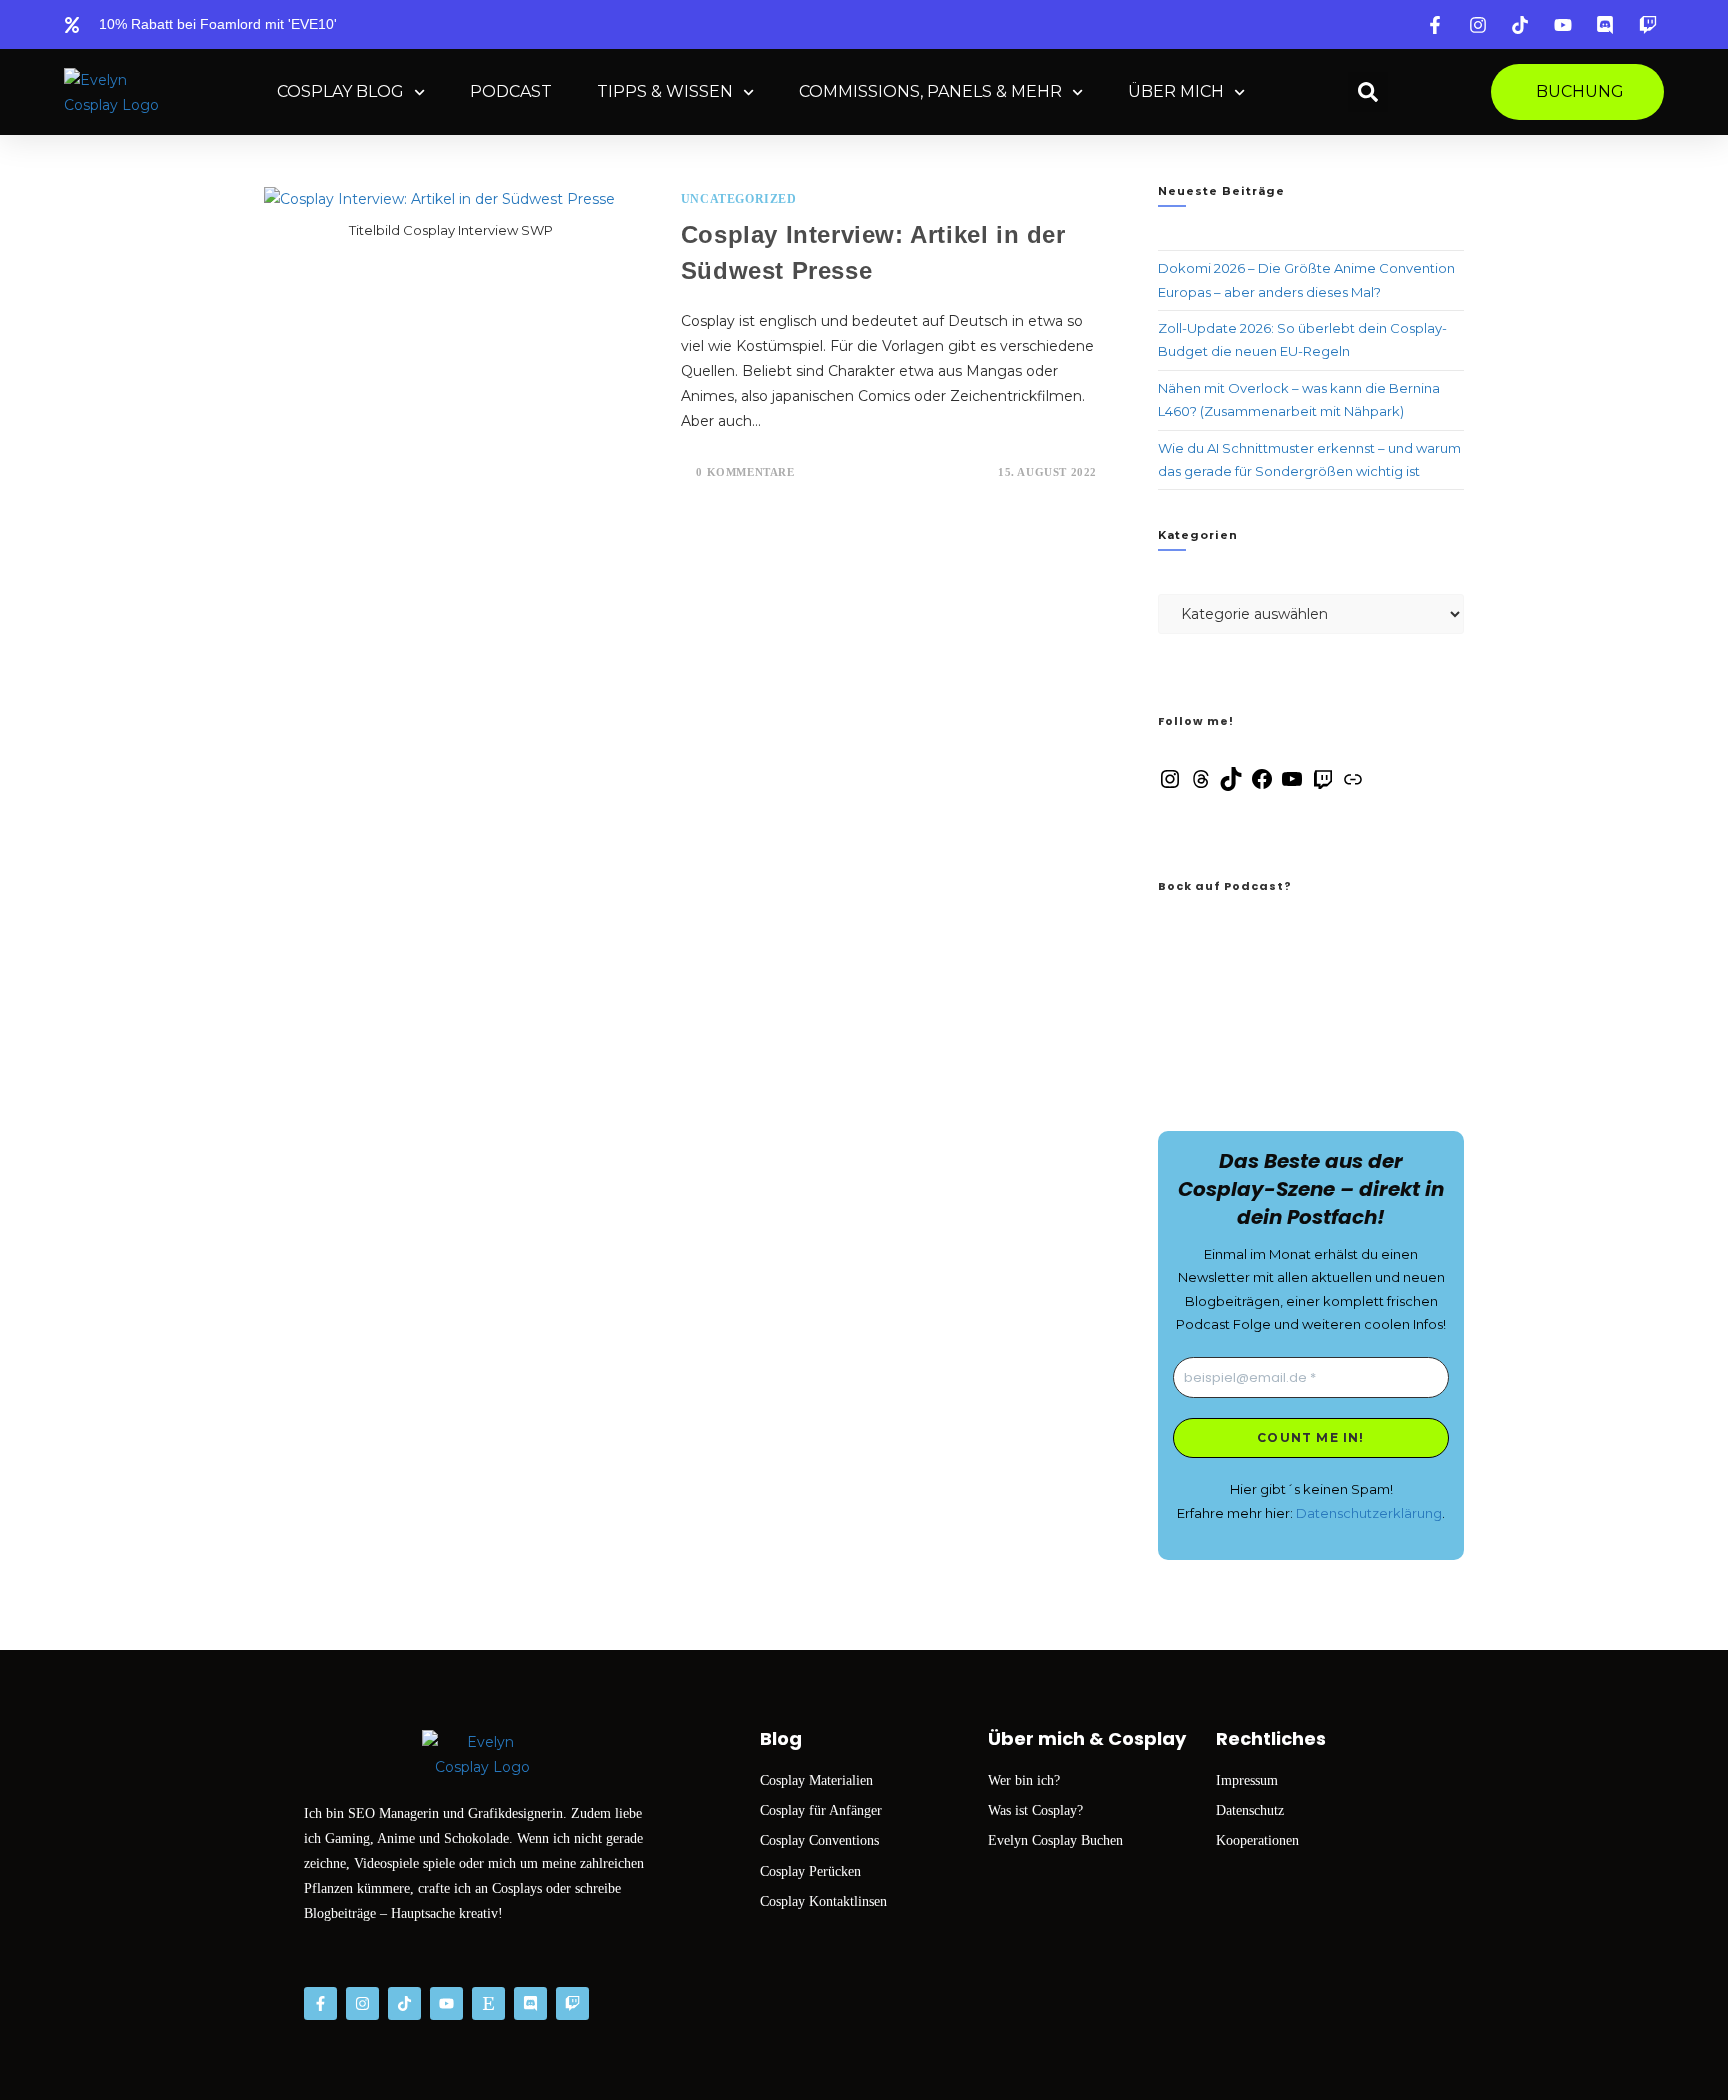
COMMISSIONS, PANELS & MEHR (930, 91)
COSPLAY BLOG (340, 91)
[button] (1368, 92)
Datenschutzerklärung (1369, 1513)
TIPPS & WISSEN (665, 91)
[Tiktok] (404, 2003)
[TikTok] (1231, 786)
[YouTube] (1292, 786)
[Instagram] (1170, 786)
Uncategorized (739, 199)
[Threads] (1201, 786)
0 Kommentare (745, 472)
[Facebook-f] (320, 2003)
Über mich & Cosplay (1087, 1738)
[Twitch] (1323, 786)
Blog (781, 1738)
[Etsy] (488, 2003)
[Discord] (530, 2003)
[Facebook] (1262, 786)
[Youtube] (446, 2003)
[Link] (1353, 786)
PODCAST (511, 91)
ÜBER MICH (1176, 91)
